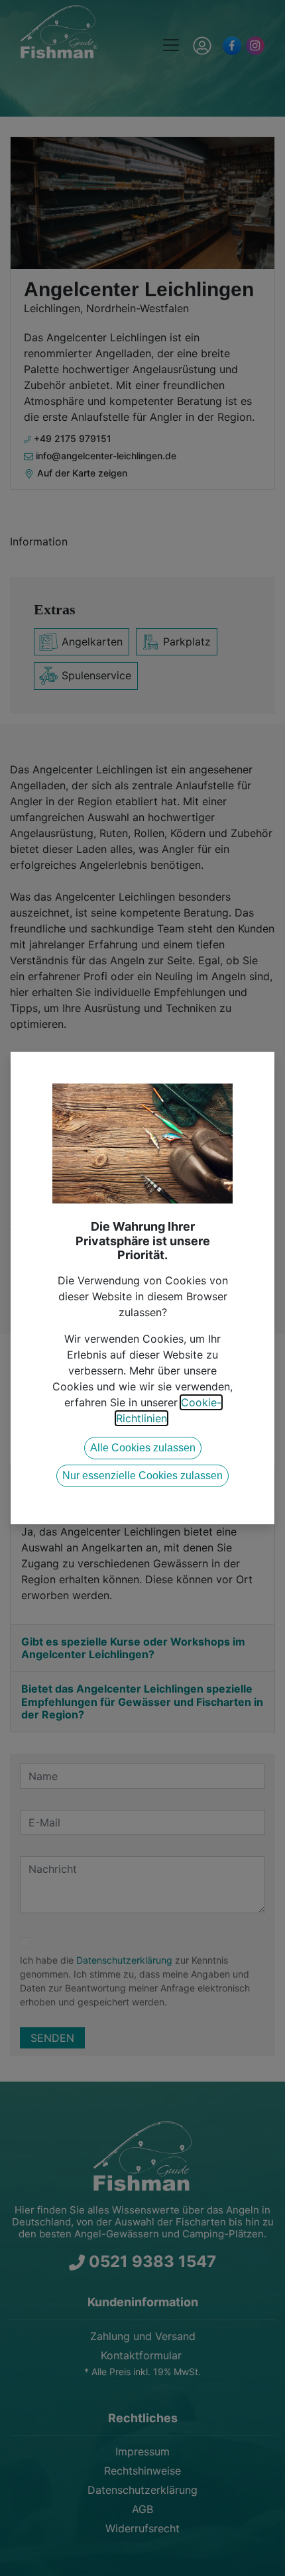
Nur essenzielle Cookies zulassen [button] (142, 1476)
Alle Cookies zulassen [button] (143, 1448)
